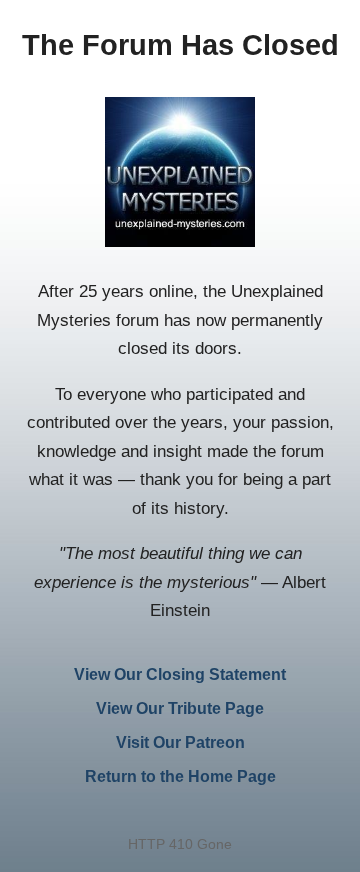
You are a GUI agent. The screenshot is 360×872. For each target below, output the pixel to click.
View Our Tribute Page (180, 708)
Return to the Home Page (180, 776)
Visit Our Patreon (180, 742)
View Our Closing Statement (180, 674)
